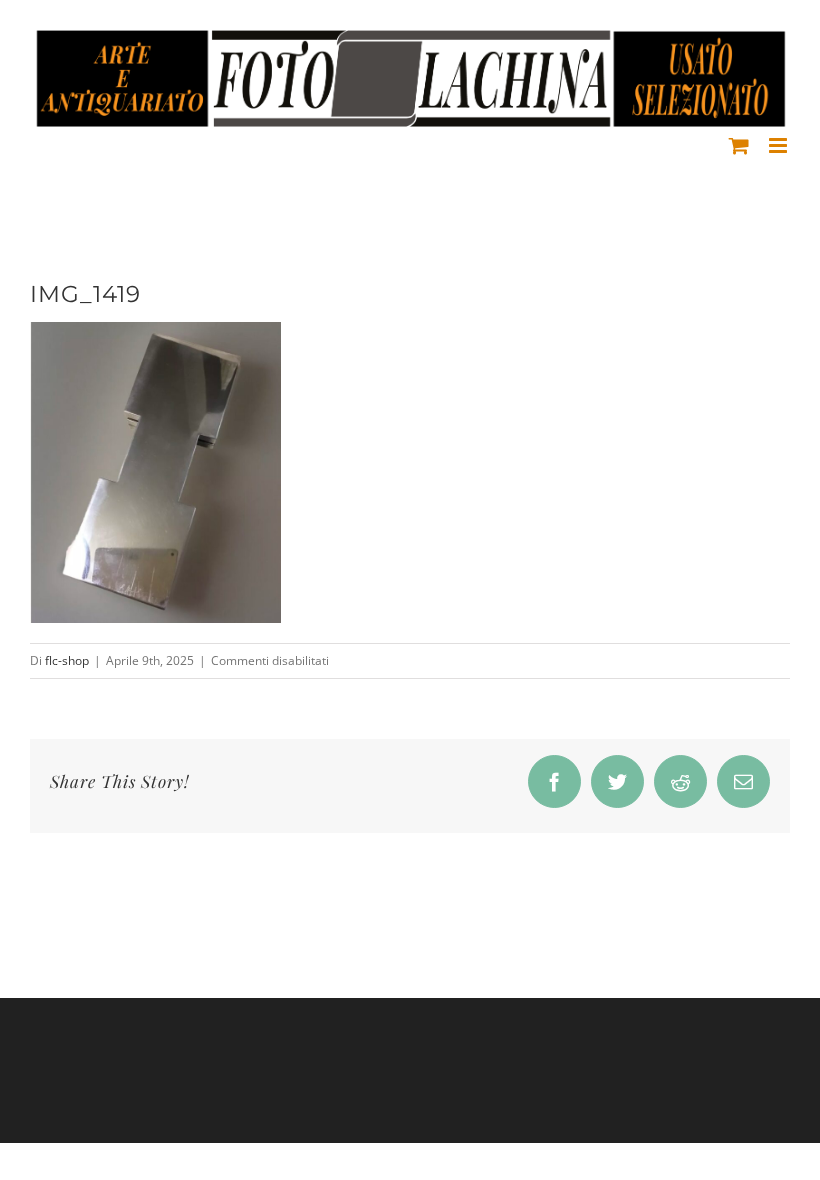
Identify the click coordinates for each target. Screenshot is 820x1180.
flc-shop (67, 660)
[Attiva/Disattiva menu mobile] (779, 145)
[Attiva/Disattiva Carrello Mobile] (739, 145)
